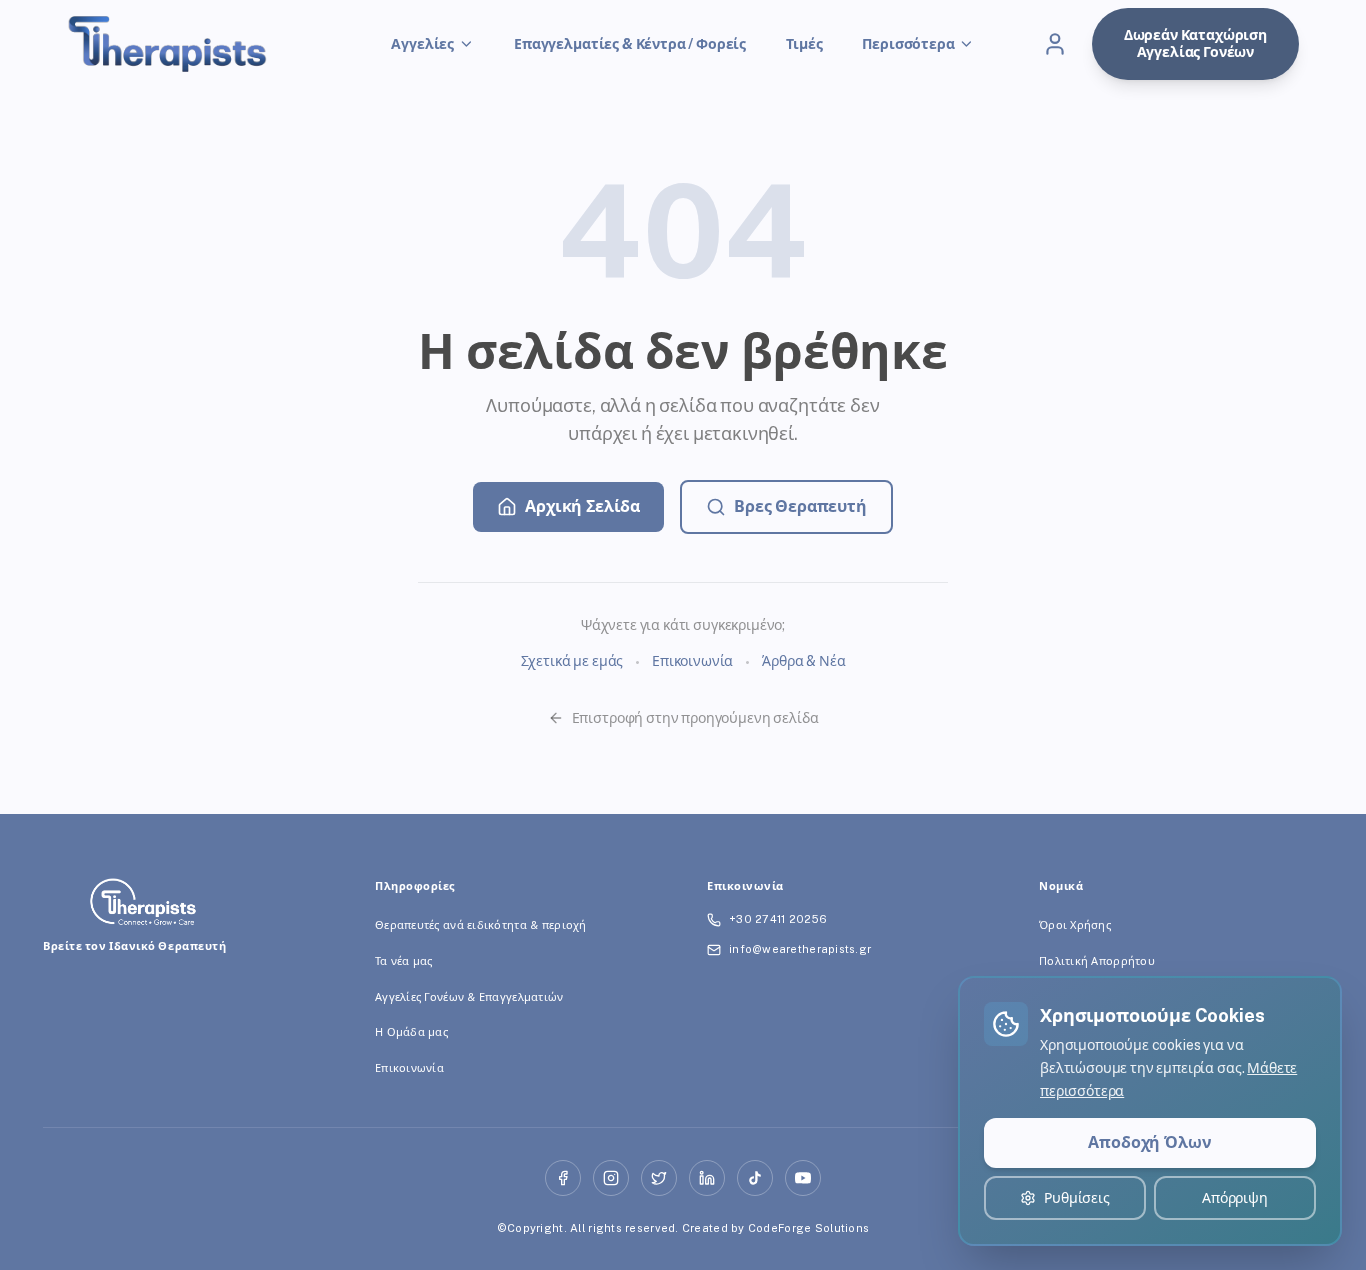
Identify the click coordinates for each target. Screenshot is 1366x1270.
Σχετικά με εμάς (572, 661)
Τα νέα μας (404, 961)
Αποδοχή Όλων (1149, 1142)
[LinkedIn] (707, 1178)
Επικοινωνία (692, 661)
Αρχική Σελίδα (582, 506)
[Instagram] (611, 1178)
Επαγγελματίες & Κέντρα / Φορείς (630, 44)
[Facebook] (563, 1178)
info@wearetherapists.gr (800, 949)
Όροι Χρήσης (1075, 925)
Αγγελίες (422, 44)
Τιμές (804, 44)
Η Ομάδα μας (411, 1032)
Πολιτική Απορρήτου (1097, 961)
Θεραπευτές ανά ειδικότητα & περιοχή (481, 925)
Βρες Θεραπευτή (800, 506)
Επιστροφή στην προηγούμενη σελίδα (695, 718)
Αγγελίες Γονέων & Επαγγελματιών (469, 997)
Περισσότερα (908, 44)
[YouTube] (803, 1178)
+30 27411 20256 (778, 919)
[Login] (1055, 44)
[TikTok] (755, 1178)
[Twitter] (659, 1178)
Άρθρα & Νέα (803, 661)
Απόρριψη (1235, 1198)
